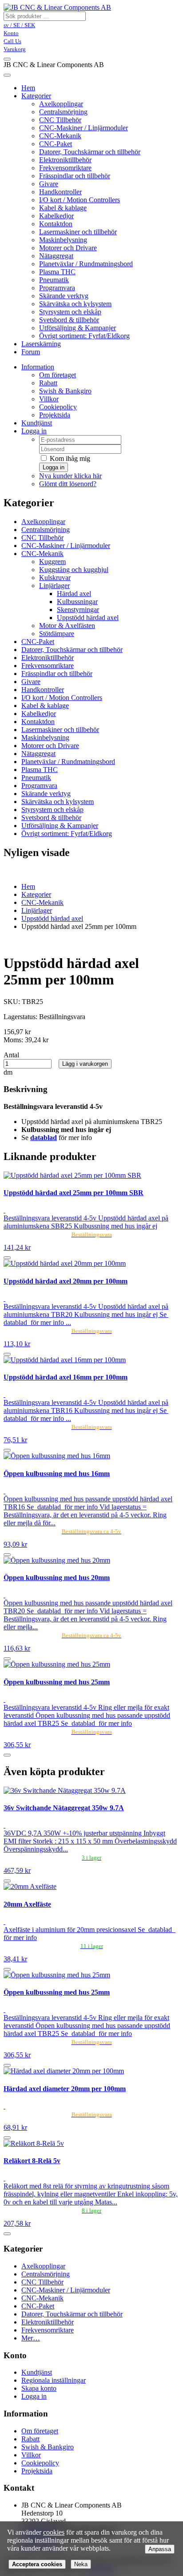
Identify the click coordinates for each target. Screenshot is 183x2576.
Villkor (49, 399)
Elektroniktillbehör (65, 160)
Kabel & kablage (63, 208)
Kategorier (36, 96)
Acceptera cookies (37, 2564)
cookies (54, 2532)
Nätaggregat (56, 256)
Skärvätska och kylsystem (75, 304)
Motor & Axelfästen (67, 626)
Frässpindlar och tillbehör (75, 176)
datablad (44, 1138)
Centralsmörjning (63, 112)
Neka (81, 2564)
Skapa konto (39, 2388)
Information (38, 367)
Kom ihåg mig (69, 458)
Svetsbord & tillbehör (69, 320)
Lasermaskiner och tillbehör (78, 232)
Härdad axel (74, 594)
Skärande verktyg (64, 296)
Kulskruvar (55, 578)
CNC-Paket (56, 144)
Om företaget (58, 375)
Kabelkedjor (56, 216)
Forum (31, 352)
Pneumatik (54, 280)
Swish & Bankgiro (65, 391)
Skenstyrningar (78, 610)
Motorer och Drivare (68, 248)
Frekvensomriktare (65, 168)
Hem (28, 886)
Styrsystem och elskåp (70, 312)
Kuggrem (52, 562)
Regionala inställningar (54, 2380)
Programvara (57, 288)
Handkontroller (60, 192)
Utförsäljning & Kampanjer (78, 328)
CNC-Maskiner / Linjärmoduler (84, 128)
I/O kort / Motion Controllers (80, 200)
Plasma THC (57, 272)
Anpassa (160, 2549)
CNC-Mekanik (60, 136)
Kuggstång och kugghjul (74, 570)
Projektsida (55, 415)
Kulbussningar (77, 602)
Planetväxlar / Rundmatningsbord (86, 264)
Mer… (31, 2338)
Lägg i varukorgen (85, 1064)
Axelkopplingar (61, 104)
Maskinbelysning (63, 240)
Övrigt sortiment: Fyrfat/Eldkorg (84, 336)
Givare (49, 184)
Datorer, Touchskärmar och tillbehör (90, 152)
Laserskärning (41, 344)
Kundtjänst (37, 423)
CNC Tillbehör (60, 120)
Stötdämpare (57, 634)
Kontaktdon (56, 224)
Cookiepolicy (58, 407)
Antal (11, 1055)
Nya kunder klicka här (70, 476)
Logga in (34, 431)
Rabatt (48, 383)
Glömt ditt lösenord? (68, 484)
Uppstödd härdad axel (88, 618)
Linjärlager (54, 586)
